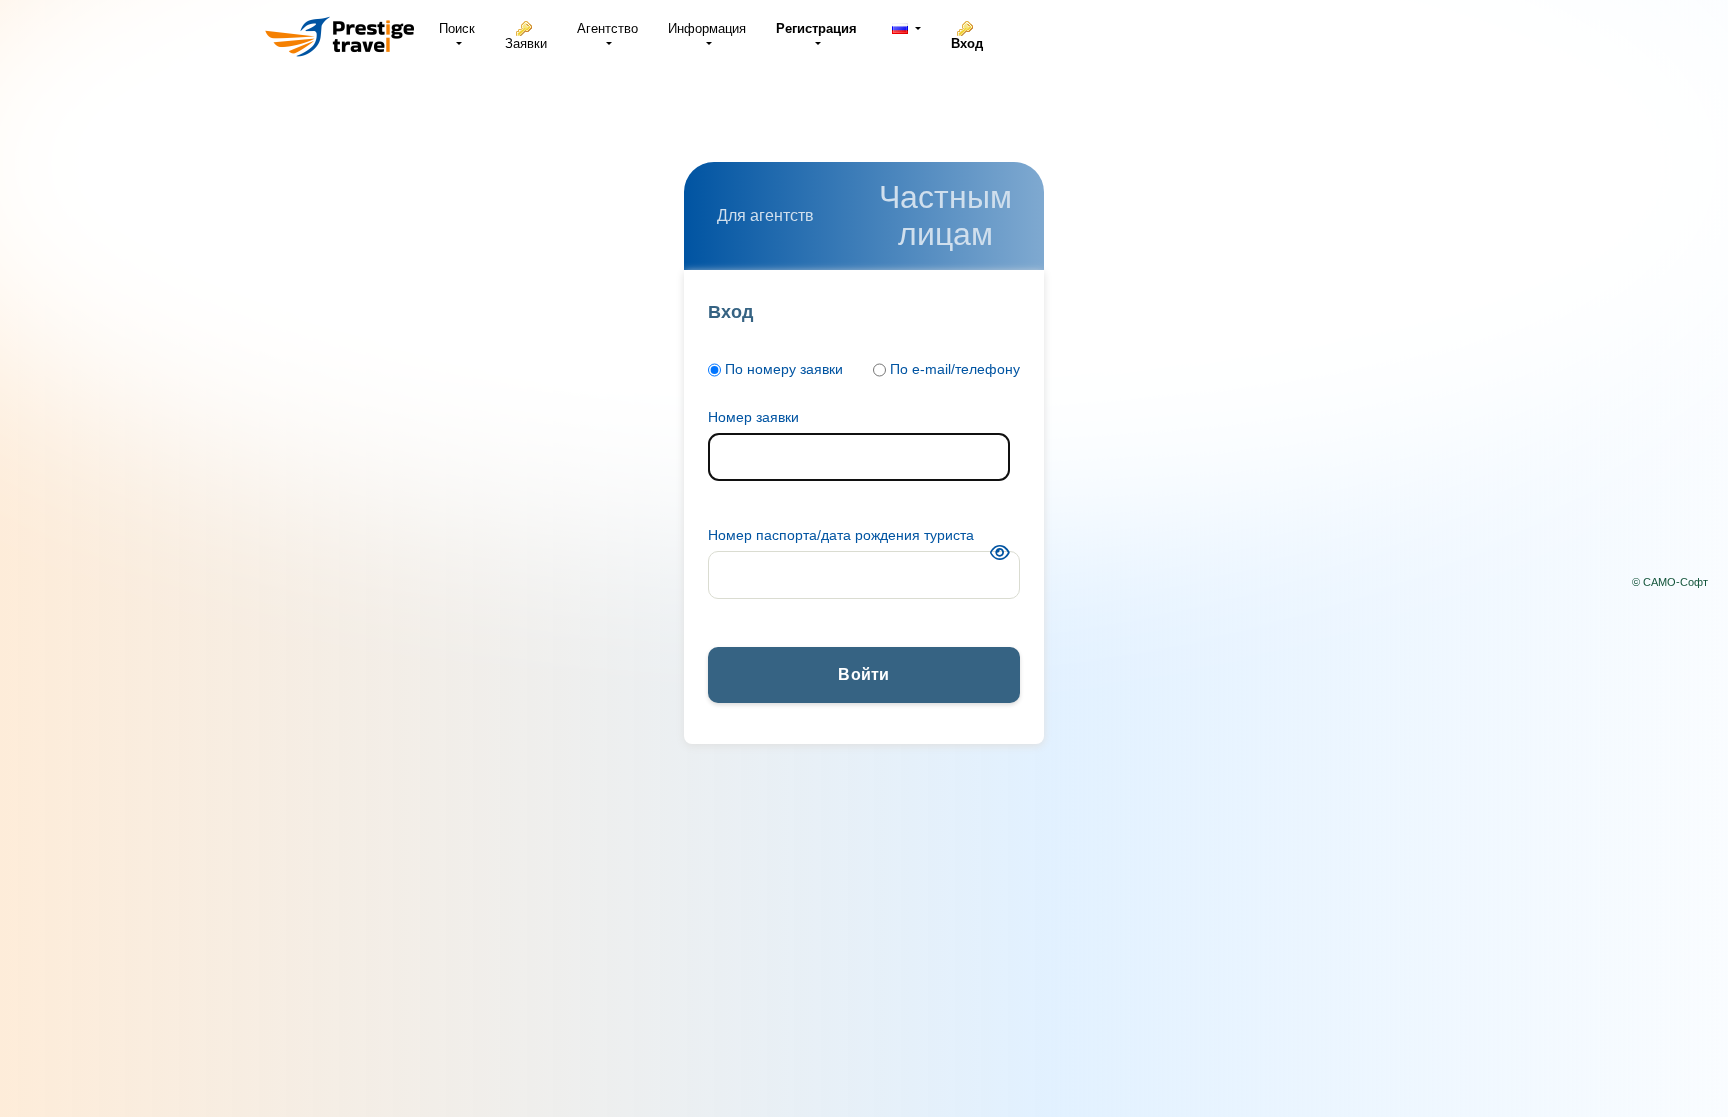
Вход (967, 43)
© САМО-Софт (1670, 582)
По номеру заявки (784, 369)
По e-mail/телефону (955, 369)
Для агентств (765, 215)
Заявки (526, 43)
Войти (863, 674)
